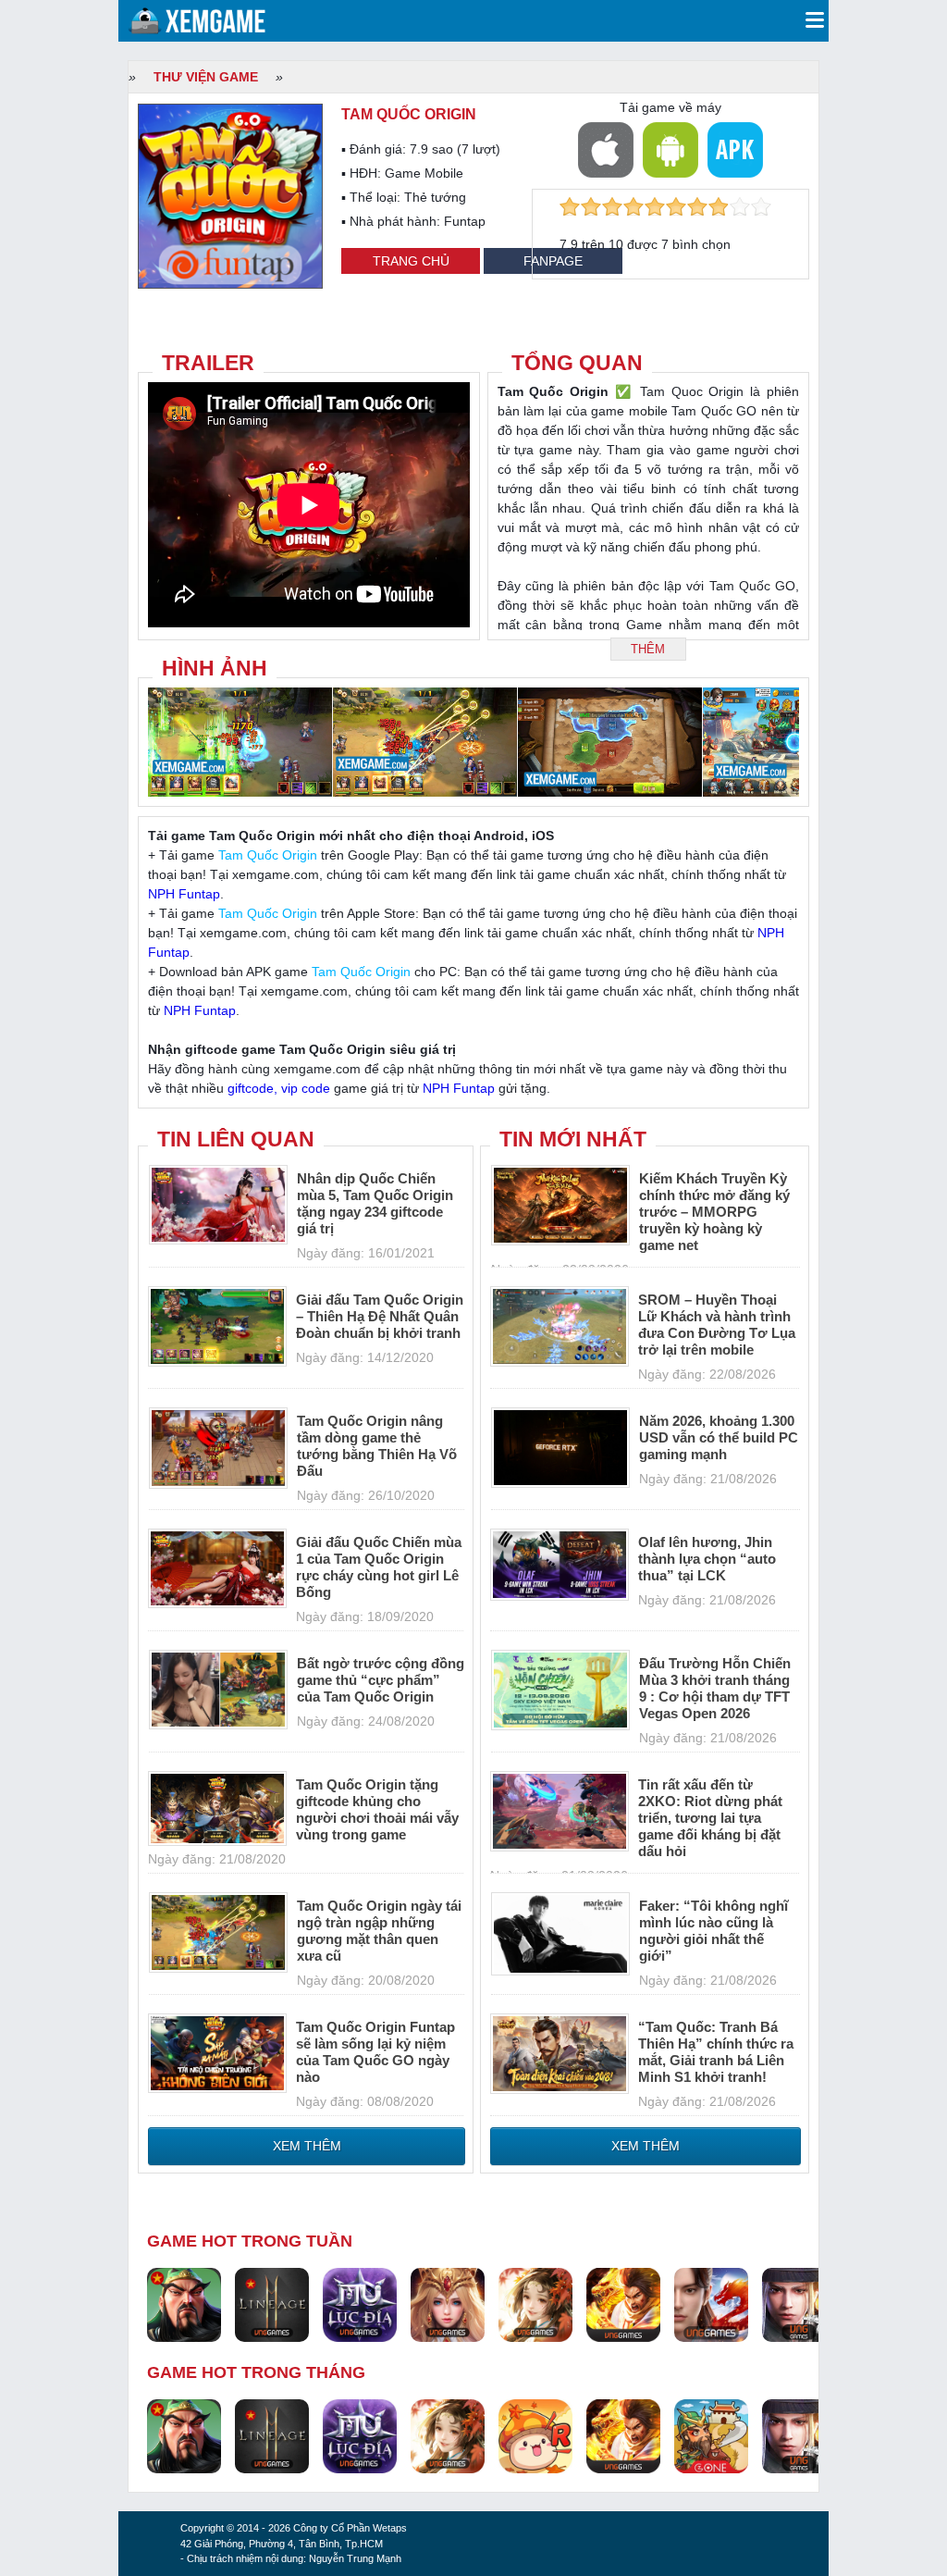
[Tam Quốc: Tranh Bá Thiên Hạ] (184, 2304)
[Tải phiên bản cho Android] (670, 150)
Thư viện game (206, 77)
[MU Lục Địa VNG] (360, 2304)
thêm (648, 649)
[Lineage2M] (272, 2304)
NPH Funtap (184, 894)
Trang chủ (411, 261)
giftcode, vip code (279, 1088)
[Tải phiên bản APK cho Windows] (735, 150)
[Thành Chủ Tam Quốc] (711, 2435)
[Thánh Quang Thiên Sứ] (448, 2304)
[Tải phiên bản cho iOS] (606, 150)
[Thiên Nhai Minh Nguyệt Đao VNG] (535, 2304)
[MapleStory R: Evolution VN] (535, 2435)
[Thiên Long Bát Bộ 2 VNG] (711, 2304)
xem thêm (307, 2146)
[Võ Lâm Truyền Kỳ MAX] (799, 2304)
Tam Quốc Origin (268, 855)
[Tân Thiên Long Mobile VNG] (623, 2304)
